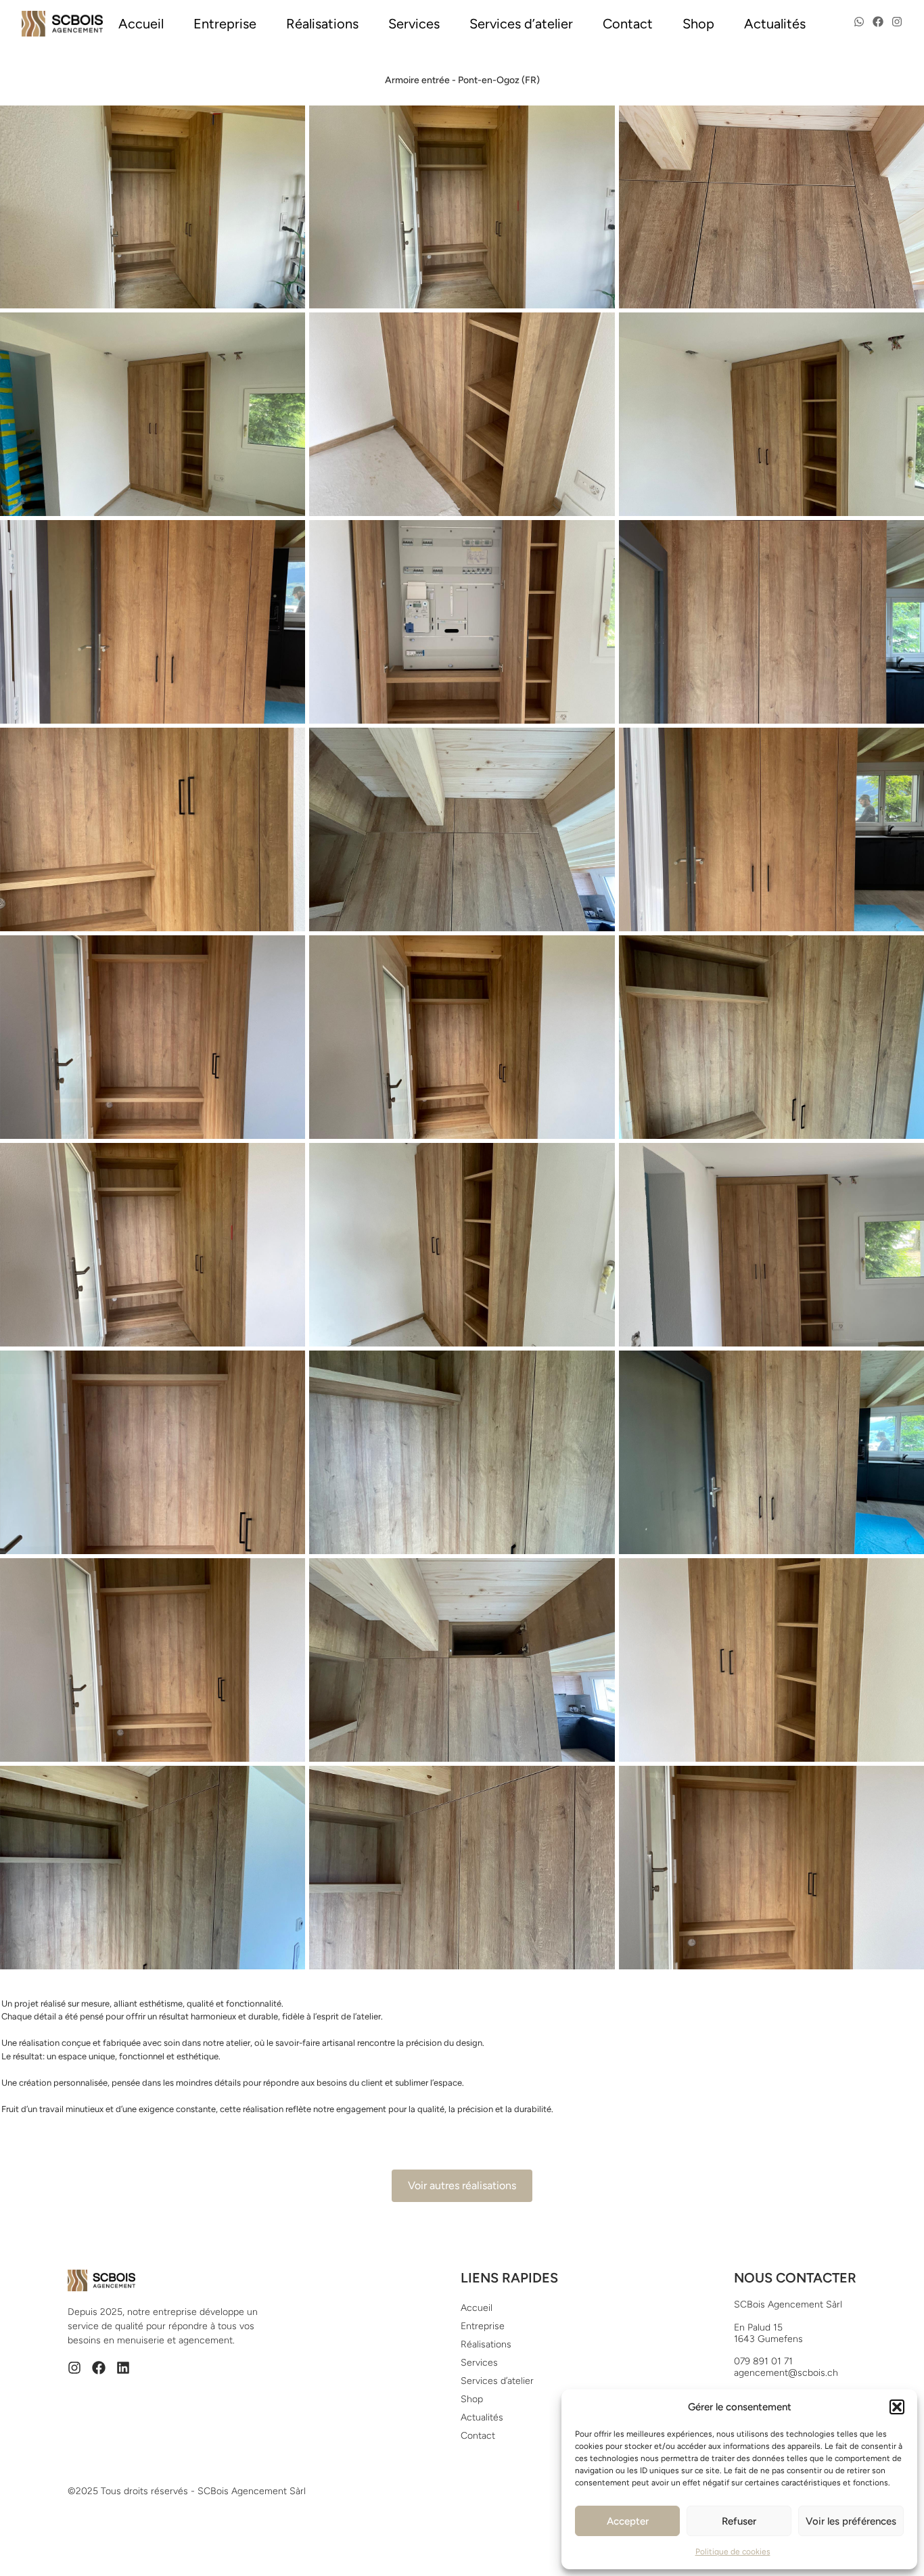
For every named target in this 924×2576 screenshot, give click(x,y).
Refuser (739, 2521)
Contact (628, 24)
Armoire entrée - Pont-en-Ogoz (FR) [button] (462, 80)
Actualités (775, 24)
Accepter (628, 2521)
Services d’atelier (521, 24)
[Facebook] (99, 2368)
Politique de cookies (733, 2552)
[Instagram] (74, 2368)
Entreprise (225, 24)
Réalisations (322, 24)
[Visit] (859, 24)
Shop (698, 24)
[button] (897, 2407)
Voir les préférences (851, 2521)
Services (414, 24)
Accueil (141, 24)
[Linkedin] (123, 2368)
